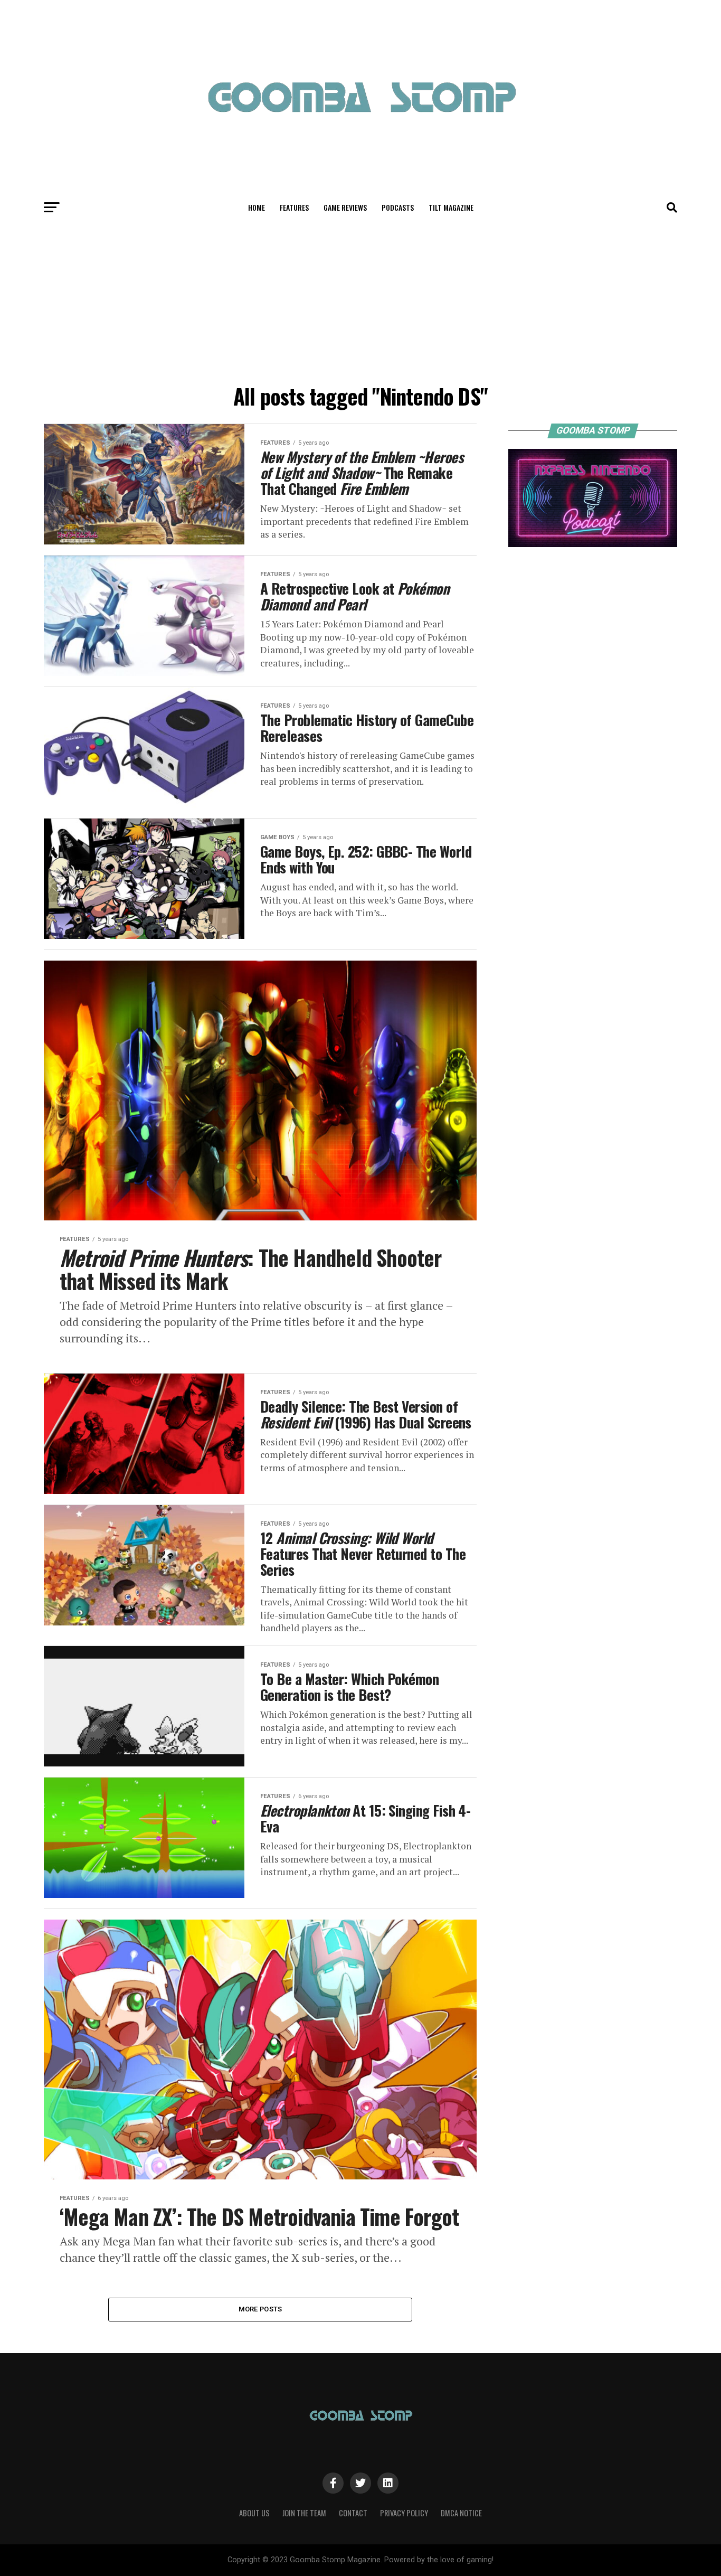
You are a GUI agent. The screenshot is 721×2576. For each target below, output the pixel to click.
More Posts (260, 2309)
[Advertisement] (360, 300)
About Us (254, 2513)
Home (257, 207)
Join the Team (304, 2513)
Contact (353, 2513)
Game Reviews (345, 207)
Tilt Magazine (451, 207)
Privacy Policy (404, 2513)
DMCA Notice (461, 2513)
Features (294, 207)
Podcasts (398, 207)
